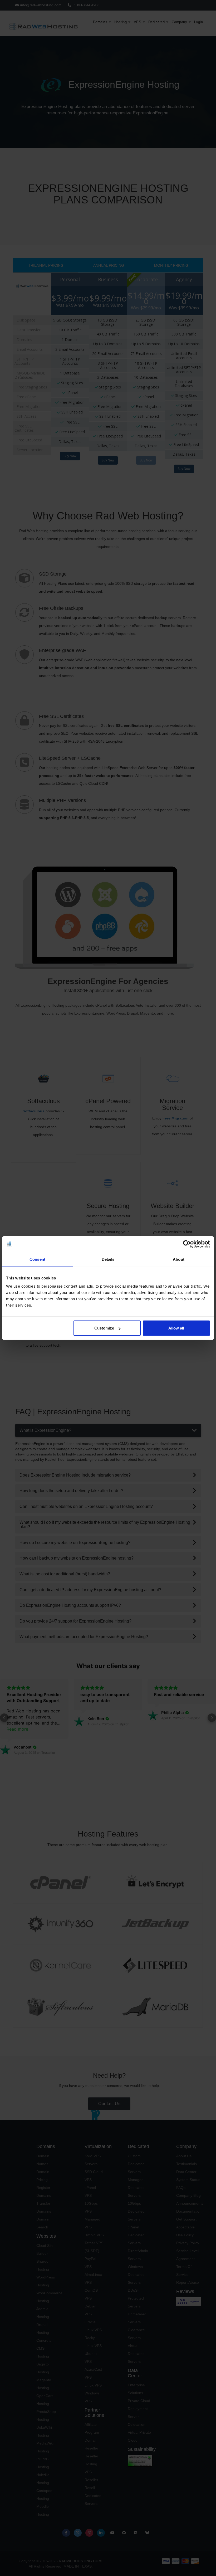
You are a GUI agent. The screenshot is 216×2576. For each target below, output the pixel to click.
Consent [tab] (37, 1259)
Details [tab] (108, 1259)
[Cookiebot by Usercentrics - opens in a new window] (187, 1244)
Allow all (176, 1328)
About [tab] (179, 1259)
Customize (104, 1328)
